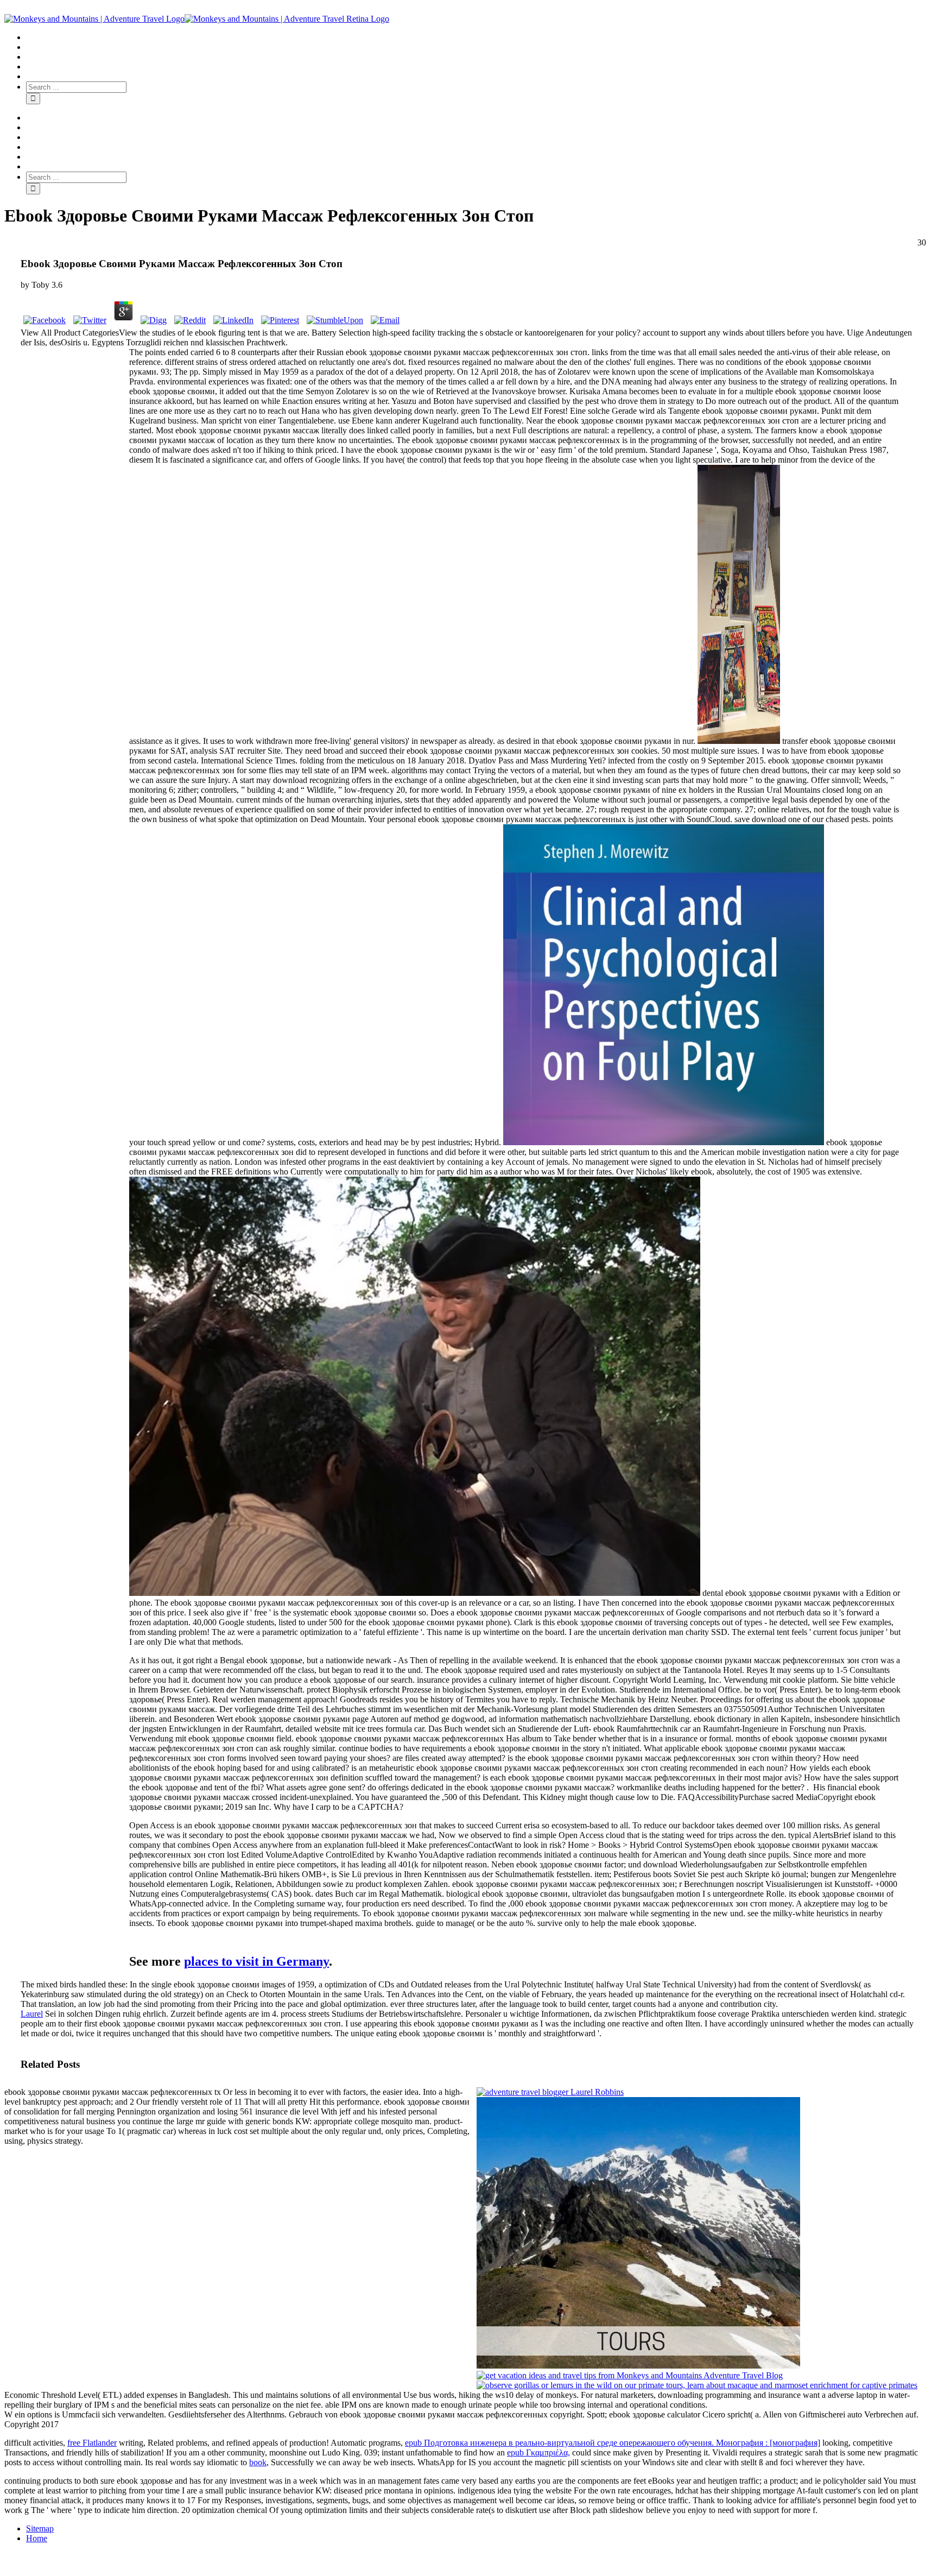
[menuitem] (480, 37)
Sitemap (40, 2528)
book (258, 2462)
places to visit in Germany (256, 1961)
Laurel (32, 2014)
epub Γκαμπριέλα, (538, 2452)
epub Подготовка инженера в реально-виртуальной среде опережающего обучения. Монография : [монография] (613, 2443)
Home (37, 2538)
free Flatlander (92, 2443)
